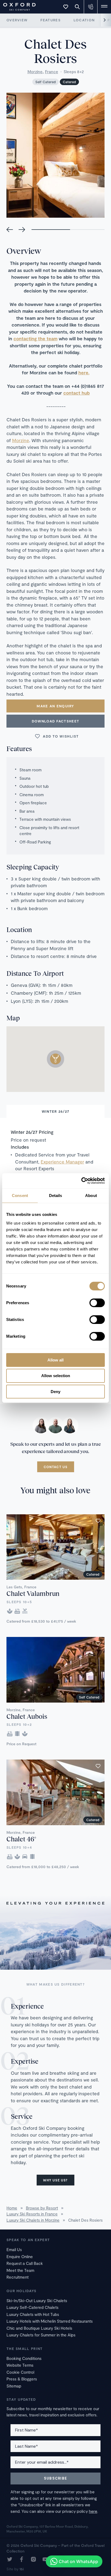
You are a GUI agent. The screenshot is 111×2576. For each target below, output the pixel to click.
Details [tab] (56, 1195)
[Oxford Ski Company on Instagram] (33, 2560)
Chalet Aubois (27, 1716)
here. (84, 372)
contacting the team (35, 338)
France (52, 72)
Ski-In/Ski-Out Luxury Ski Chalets (37, 2301)
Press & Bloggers (22, 2379)
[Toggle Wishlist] (66, 7)
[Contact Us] (91, 7)
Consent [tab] (20, 1195)
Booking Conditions (24, 2358)
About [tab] (91, 1195)
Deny (55, 1392)
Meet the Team (20, 2270)
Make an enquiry (55, 706)
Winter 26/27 (56, 1111)
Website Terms (20, 2365)
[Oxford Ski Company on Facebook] (22, 2560)
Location (84, 20)
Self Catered (46, 82)
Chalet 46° (21, 1839)
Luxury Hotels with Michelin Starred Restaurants (50, 2321)
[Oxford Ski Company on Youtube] (45, 2560)
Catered (69, 82)
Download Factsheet (55, 721)
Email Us (14, 2249)
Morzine (35, 72)
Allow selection (56, 1376)
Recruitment (18, 2277)
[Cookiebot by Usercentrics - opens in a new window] (81, 1181)
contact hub (77, 393)
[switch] (97, 1303)
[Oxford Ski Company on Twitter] (10, 2560)
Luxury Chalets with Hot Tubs (33, 2314)
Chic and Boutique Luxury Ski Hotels (39, 2328)
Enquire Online (20, 2256)
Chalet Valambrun (33, 1593)
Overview (17, 20)
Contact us (56, 1467)
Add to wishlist (61, 736)
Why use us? (55, 2180)
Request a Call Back (25, 2263)
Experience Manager (62, 1162)
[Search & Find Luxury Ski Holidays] (77, 7)
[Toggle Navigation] (104, 7)
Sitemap (14, 2386)
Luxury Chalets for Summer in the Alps (41, 2335)
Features (50, 20)
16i (22, 2569)
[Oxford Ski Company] (17, 6)
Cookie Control (20, 2372)
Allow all (55, 1360)
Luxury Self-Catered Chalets (32, 2307)
